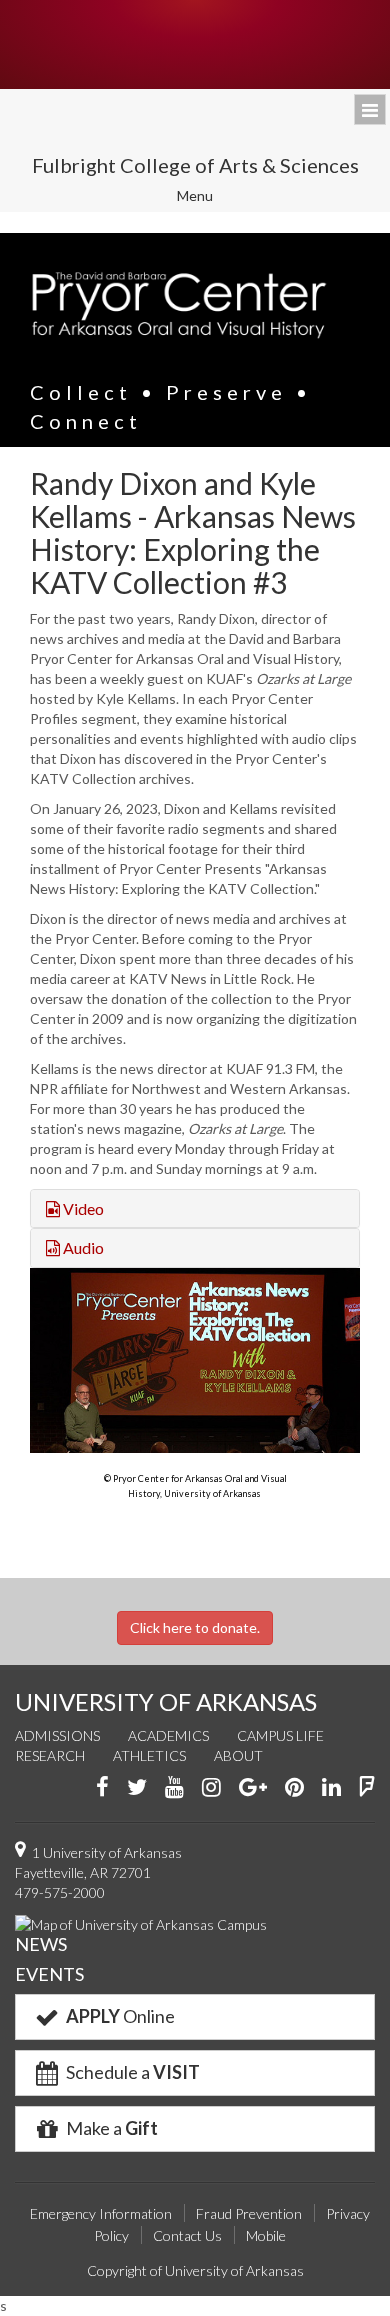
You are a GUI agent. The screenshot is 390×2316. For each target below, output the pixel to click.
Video (82, 1208)
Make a (110, 2128)
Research (50, 1755)
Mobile (266, 2235)
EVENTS (49, 1974)
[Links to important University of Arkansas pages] (370, 109)
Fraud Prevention (249, 2213)
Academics (168, 1735)
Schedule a (131, 2072)
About (238, 1755)
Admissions (57, 1735)
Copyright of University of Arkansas (195, 2270)
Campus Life (280, 1735)
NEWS (41, 1944)
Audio (82, 1247)
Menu (208, 198)
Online (120, 2016)
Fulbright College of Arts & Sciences (195, 165)
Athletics (149, 1755)
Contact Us (187, 2235)
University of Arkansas (195, 44)
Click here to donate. (195, 1627)
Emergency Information (101, 2213)
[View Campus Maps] (141, 1922)
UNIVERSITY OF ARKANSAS (166, 1701)
